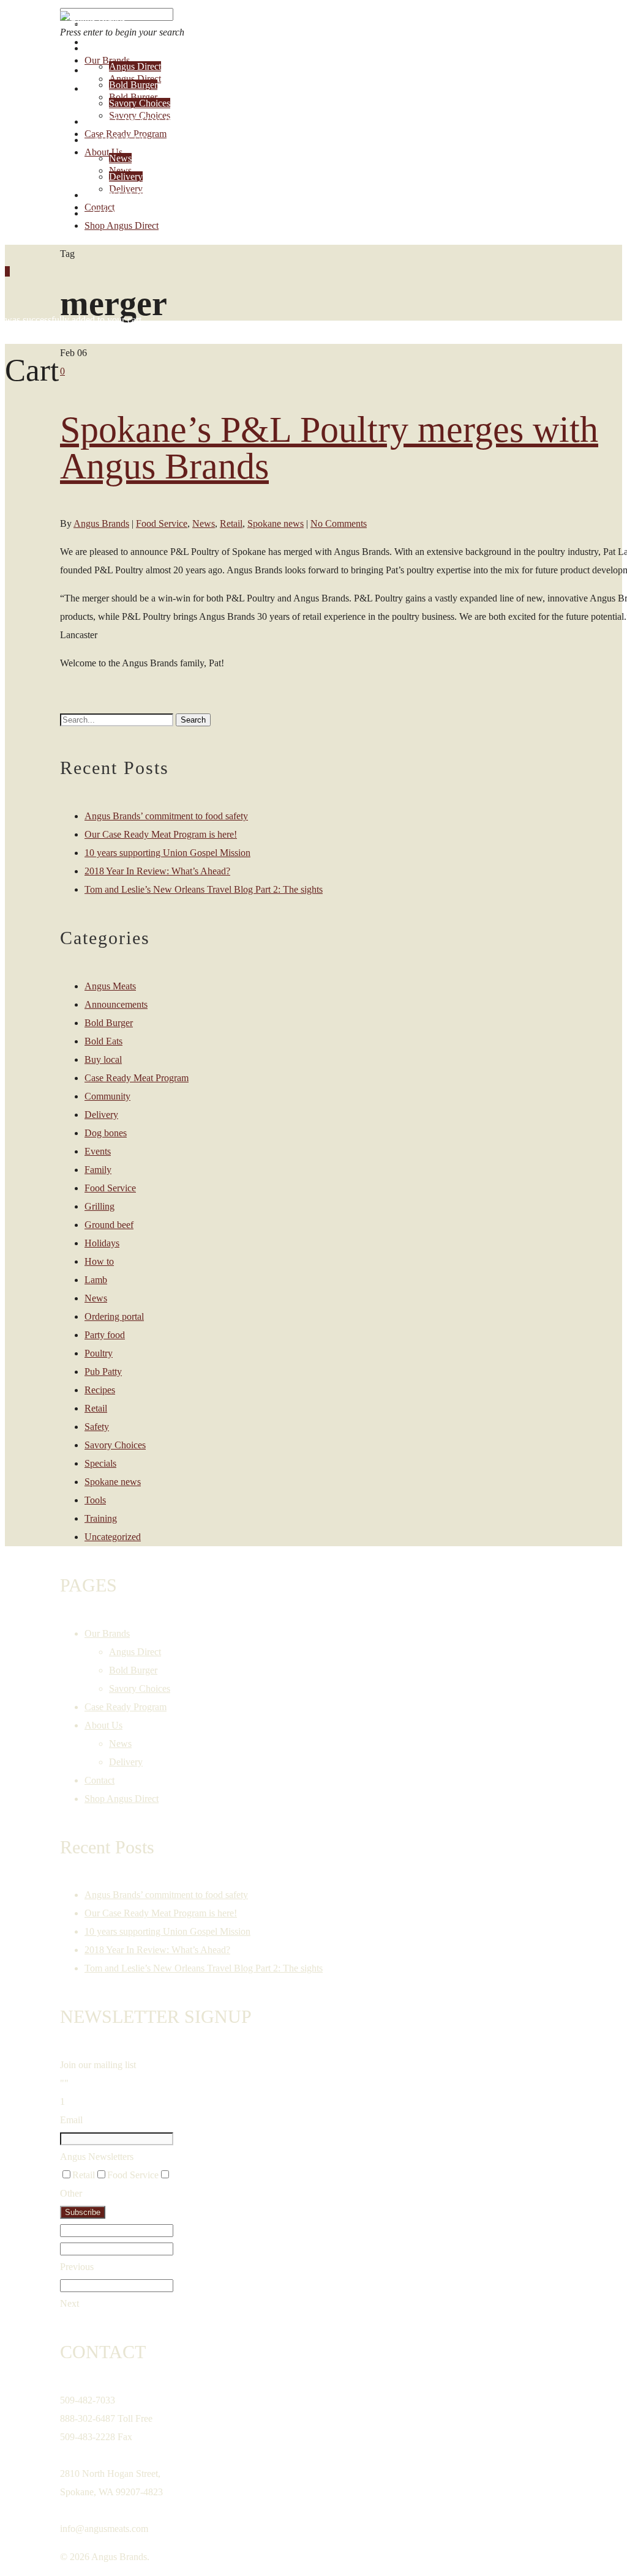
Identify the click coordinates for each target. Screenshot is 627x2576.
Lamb (96, 1280)
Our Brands (128, 48)
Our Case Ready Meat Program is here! (161, 834)
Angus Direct (135, 66)
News (120, 158)
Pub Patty (103, 1372)
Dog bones (106, 1133)
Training (101, 1518)
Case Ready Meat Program (137, 1078)
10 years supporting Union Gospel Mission (167, 853)
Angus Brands (101, 523)
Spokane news (276, 523)
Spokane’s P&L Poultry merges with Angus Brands (329, 448)
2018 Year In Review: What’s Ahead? (157, 871)
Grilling (99, 1206)
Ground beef (109, 1225)
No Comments (339, 523)
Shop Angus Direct (148, 213)
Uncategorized (113, 1537)
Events (98, 1151)
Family (98, 1170)
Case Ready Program (156, 121)
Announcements (116, 1004)
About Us (120, 140)
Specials (100, 1463)
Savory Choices (140, 103)
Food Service (162, 523)
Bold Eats (103, 1041)
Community (107, 1096)
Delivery (126, 177)
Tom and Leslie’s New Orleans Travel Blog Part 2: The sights (204, 889)
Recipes (100, 1390)
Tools (95, 1500)
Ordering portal (114, 1316)
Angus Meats (110, 986)
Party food (105, 1335)
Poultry (99, 1353)
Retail (231, 523)
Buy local (103, 1059)
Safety (97, 1427)
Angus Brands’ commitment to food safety (166, 816)
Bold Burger (133, 85)
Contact (118, 195)
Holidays (102, 1243)
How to (99, 1261)
